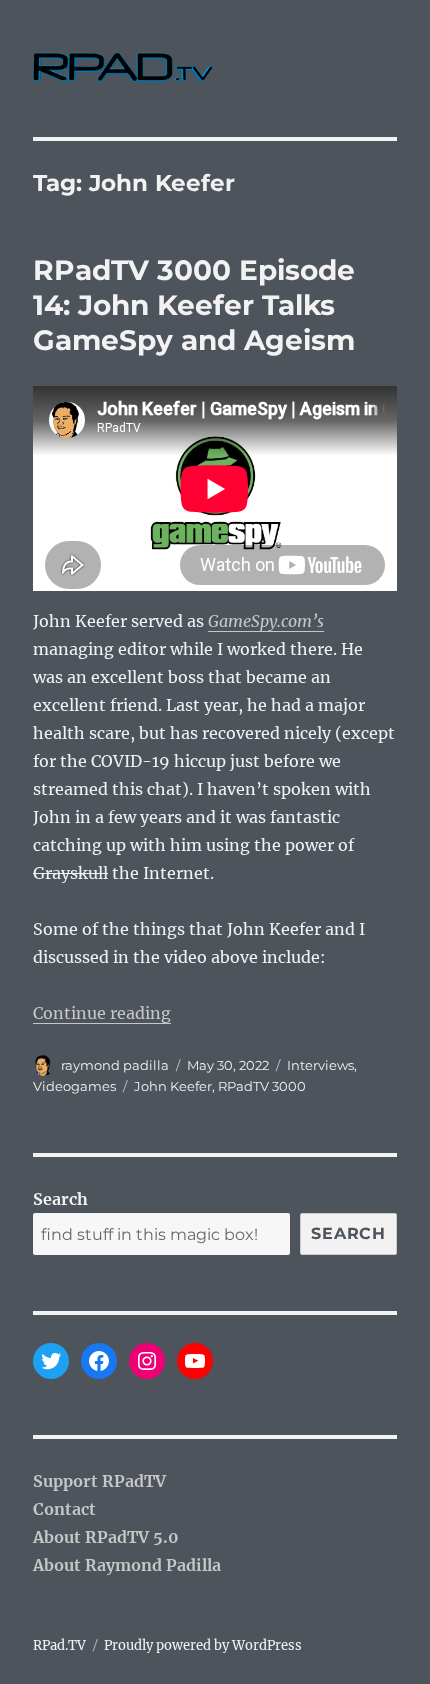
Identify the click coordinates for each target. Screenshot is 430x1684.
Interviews (320, 1065)
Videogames (74, 1086)
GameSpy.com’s (266, 621)
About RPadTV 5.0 (106, 1537)
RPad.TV (59, 1645)
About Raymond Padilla (127, 1565)
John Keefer (173, 1086)
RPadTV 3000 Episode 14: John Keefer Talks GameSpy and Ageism (194, 305)
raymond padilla (115, 1065)
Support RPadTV (99, 1481)
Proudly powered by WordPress (203, 1645)
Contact (64, 1509)
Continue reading (102, 1013)
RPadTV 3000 (262, 1086)
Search (60, 1199)
